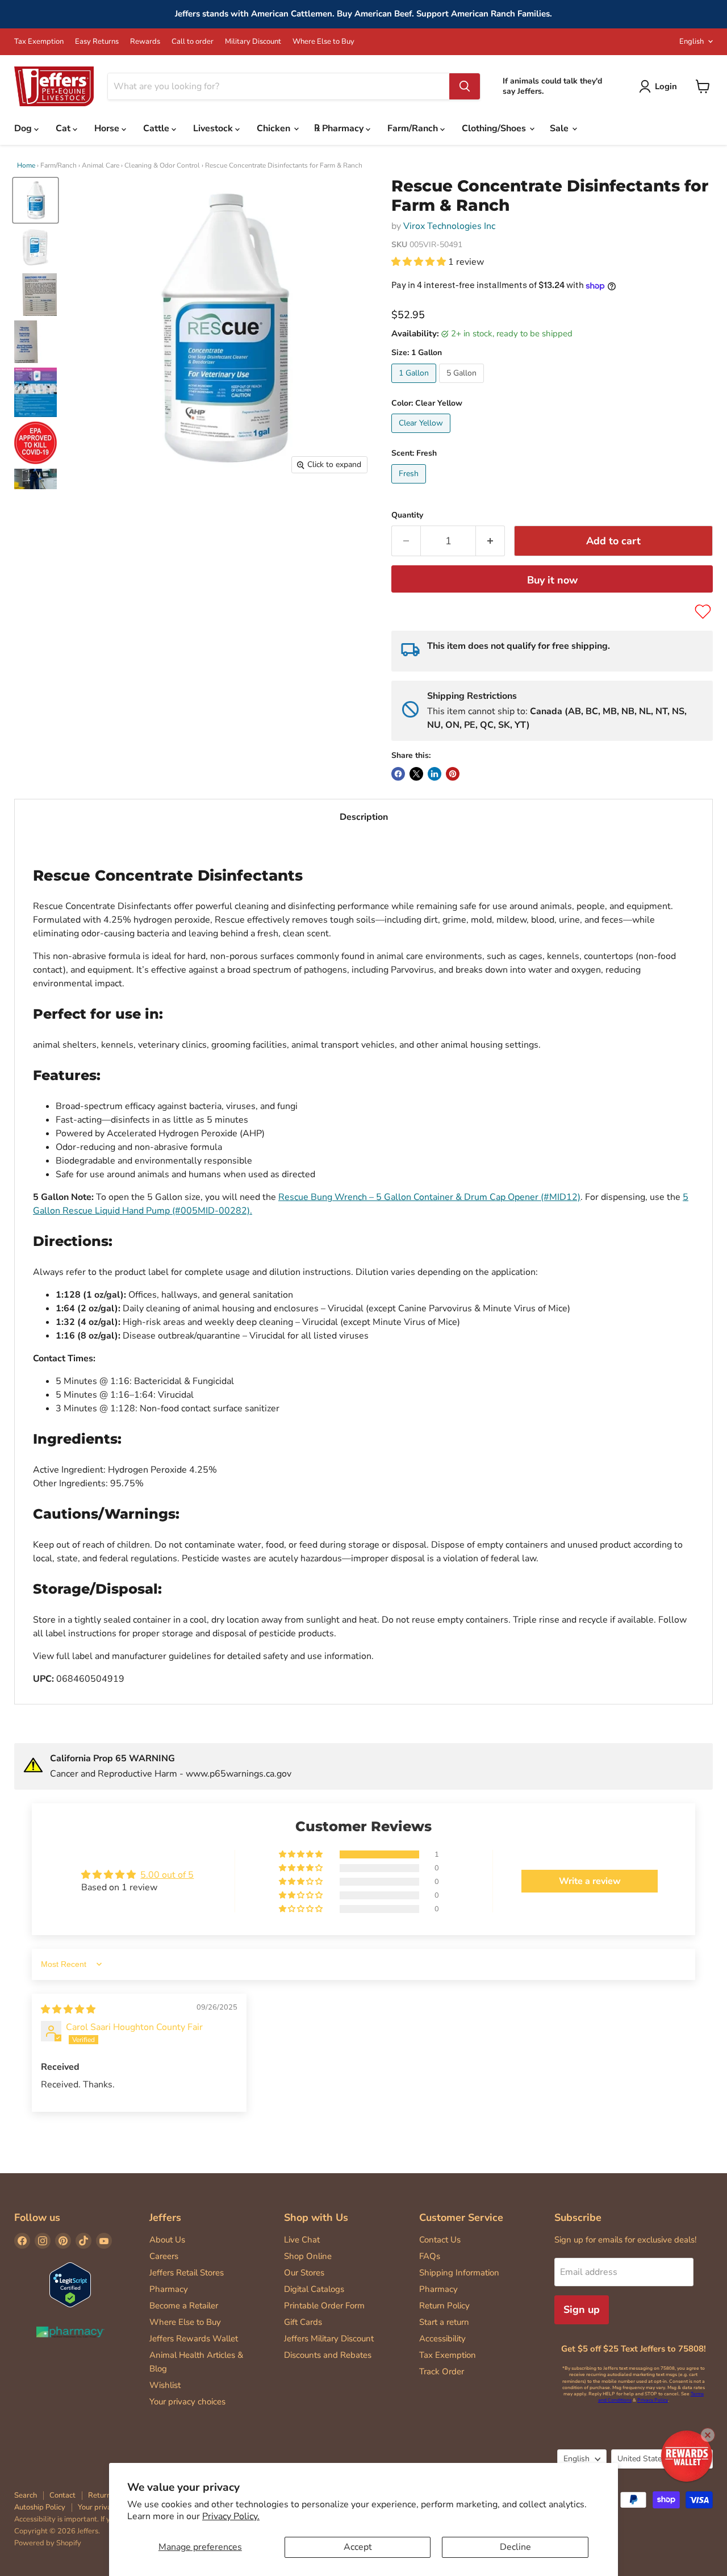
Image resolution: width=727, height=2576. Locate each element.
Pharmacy (169, 2289)
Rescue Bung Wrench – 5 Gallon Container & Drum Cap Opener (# (414, 1197)
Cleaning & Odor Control (162, 165)
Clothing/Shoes (495, 128)
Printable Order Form (324, 2306)
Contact (62, 2495)
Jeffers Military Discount (329, 2339)
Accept (358, 2547)
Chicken (275, 128)
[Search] (465, 86)
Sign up (582, 2310)
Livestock (214, 128)
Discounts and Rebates (328, 2355)
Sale (560, 128)
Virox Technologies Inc (449, 226)
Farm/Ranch (414, 128)
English (692, 41)
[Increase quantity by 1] (490, 541)
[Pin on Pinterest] (453, 774)
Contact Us (440, 2240)
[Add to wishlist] (703, 612)
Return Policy (444, 2306)
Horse (108, 128)
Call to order (193, 42)
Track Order (442, 2371)
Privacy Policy (653, 2400)
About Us (167, 2240)
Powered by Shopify (48, 2543)
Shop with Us (316, 2217)
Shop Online (308, 2256)
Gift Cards (303, 2322)
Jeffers (165, 2217)
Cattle (157, 128)
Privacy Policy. (231, 2516)
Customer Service (461, 2217)
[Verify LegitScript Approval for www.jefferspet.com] (70, 2286)
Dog (24, 128)
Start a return (444, 2322)
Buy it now (552, 580)
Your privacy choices (187, 2402)
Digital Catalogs (314, 2289)
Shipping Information (459, 2273)
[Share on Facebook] (398, 774)
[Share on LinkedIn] (434, 774)
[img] (68, 2010)
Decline (515, 2547)
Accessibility (442, 2339)
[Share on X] (416, 774)
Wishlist (165, 2385)
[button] (420, 262)
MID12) (565, 1197)
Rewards (145, 42)
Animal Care (101, 165)
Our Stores (304, 2273)
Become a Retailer (184, 2306)
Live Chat (302, 2240)
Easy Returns (97, 42)
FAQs (430, 2256)
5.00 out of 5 (167, 1875)
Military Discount (253, 42)
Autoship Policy (40, 2507)
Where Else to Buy (323, 42)
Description (364, 817)
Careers (164, 2256)
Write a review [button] (590, 1881)
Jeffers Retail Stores (187, 2273)
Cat (64, 128)
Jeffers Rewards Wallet (194, 2339)
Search (26, 2495)
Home (26, 165)
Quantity (407, 515)
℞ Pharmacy (340, 128)
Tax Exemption (39, 42)
